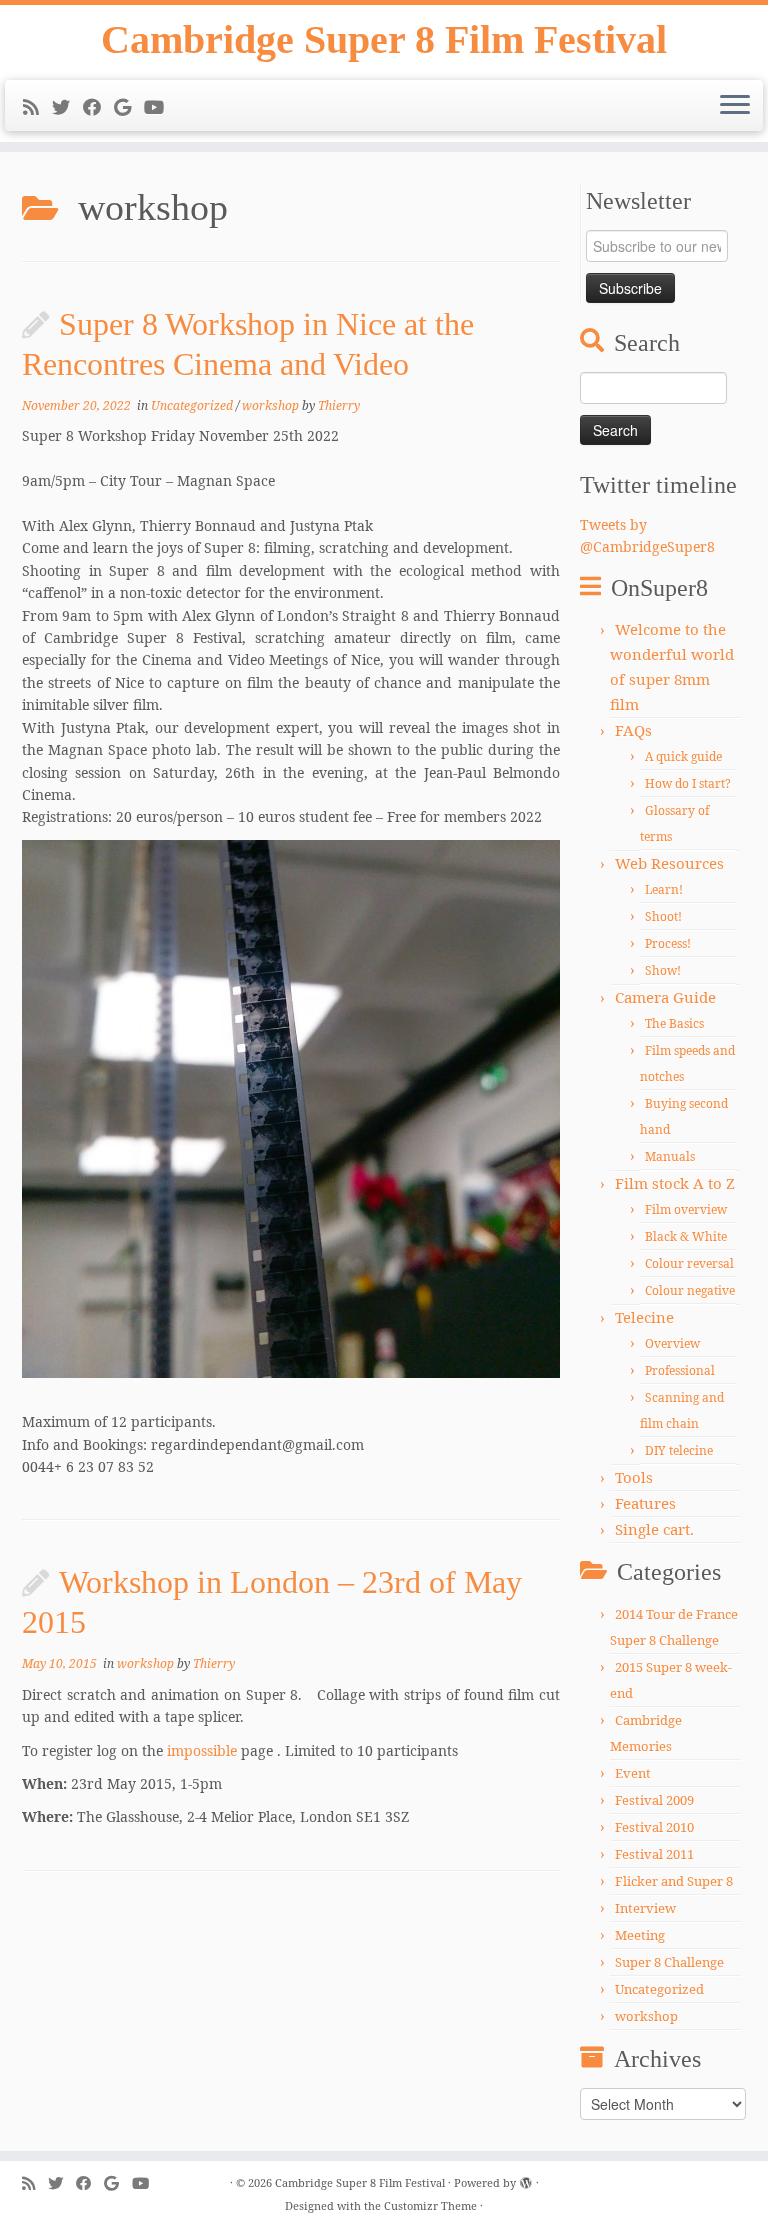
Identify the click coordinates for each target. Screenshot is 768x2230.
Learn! (664, 889)
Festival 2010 (654, 1827)
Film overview (686, 1209)
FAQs (633, 730)
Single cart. (654, 1529)
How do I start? (688, 783)
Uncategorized (193, 405)
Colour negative (690, 1290)
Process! (668, 943)
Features (645, 1503)
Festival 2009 (654, 1800)
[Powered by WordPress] (526, 2179)
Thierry (339, 405)
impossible (202, 1750)
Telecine (644, 1317)
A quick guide (683, 756)
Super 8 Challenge (669, 1962)
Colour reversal (689, 1263)
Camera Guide (665, 997)
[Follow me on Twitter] (67, 107)
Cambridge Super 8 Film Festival (384, 39)
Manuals (670, 1156)
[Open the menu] (735, 106)
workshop (272, 405)
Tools (634, 1477)
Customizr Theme (430, 2205)
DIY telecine (679, 1450)
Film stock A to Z (675, 1183)
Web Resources (669, 863)
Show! (663, 970)
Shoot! (663, 916)
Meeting (640, 1935)
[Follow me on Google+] (129, 107)
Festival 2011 (654, 1854)
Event (633, 1773)
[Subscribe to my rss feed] (37, 107)
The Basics (674, 1023)
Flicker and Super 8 (674, 1881)
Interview (645, 1908)
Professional (680, 1370)
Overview (672, 1343)
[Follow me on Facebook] (98, 107)
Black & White (686, 1236)
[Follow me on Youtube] (160, 107)
